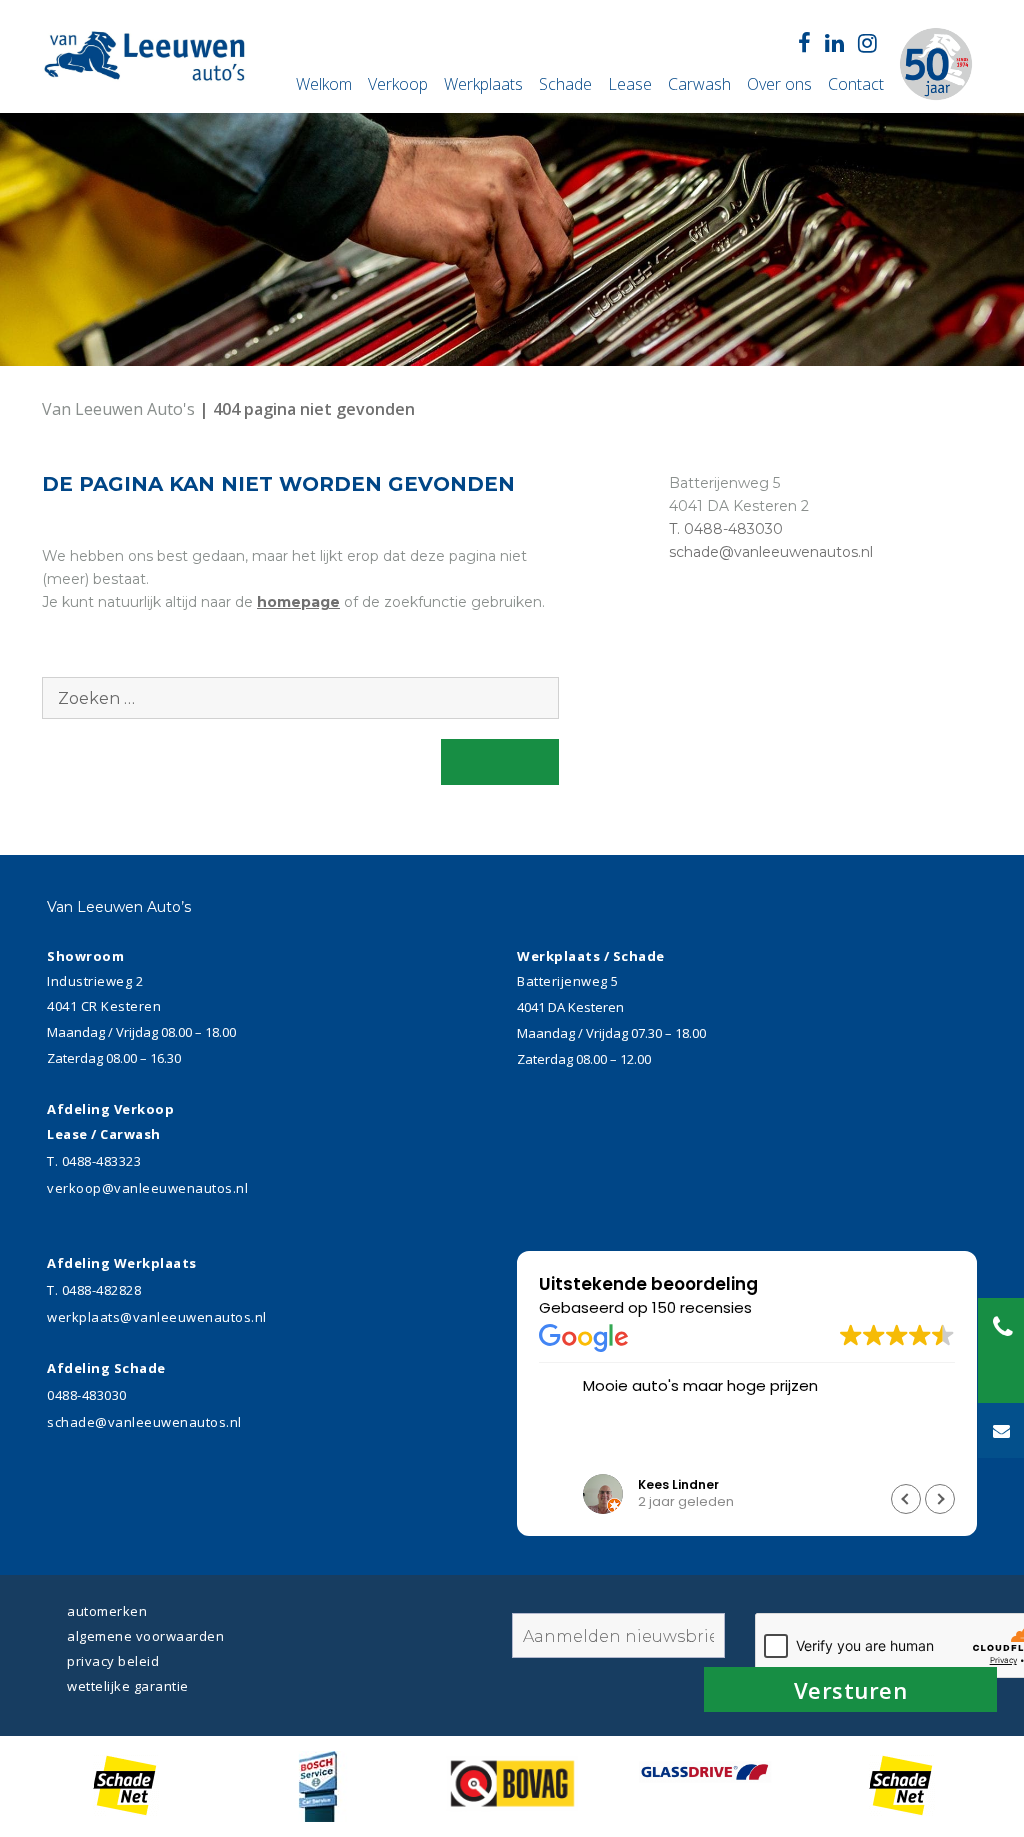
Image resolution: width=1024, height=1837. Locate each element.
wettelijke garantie (128, 1686)
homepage (298, 602)
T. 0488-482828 (94, 1290)
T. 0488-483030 (726, 529)
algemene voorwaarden (145, 1636)
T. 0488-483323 (94, 1161)
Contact (856, 84)
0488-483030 (87, 1395)
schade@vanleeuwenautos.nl (771, 552)
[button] (940, 1499)
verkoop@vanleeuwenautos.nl (147, 1188)
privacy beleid (113, 1661)
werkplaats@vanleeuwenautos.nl (157, 1317)
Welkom (324, 84)
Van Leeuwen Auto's (120, 409)
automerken (107, 1611)
